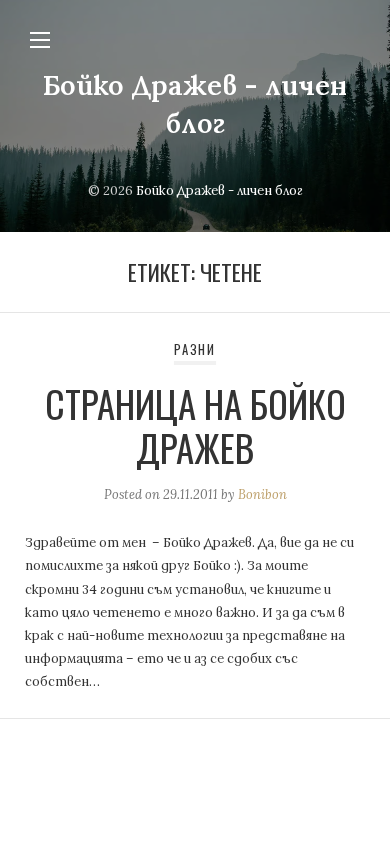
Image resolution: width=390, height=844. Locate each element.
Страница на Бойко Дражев (195, 425)
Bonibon (262, 494)
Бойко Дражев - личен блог (219, 190)
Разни (195, 349)
